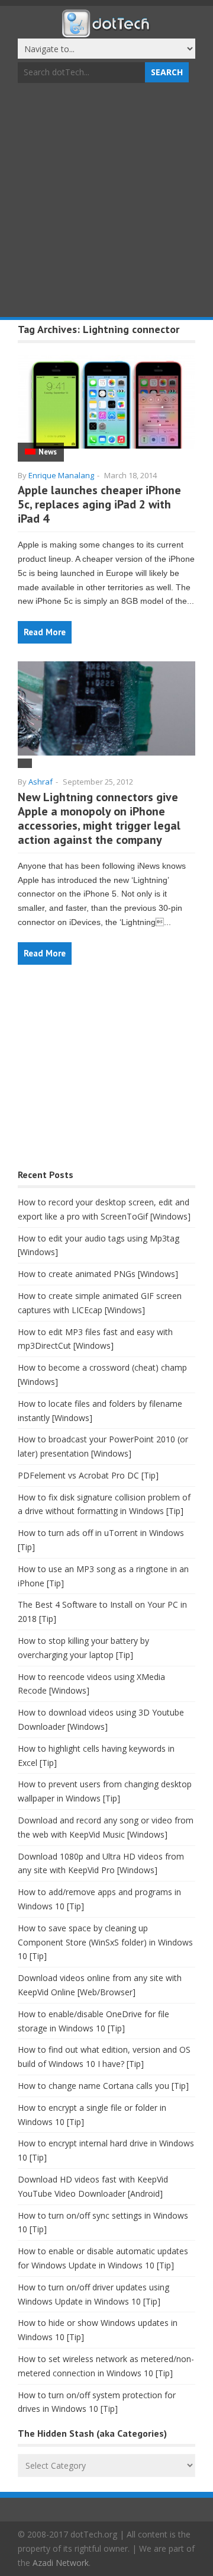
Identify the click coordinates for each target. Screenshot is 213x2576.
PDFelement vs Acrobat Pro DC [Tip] (88, 1475)
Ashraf (41, 782)
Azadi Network (61, 2563)
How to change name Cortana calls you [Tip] (103, 2086)
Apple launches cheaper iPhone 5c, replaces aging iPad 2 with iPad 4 (99, 504)
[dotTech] (106, 31)
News (48, 452)
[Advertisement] (106, 201)
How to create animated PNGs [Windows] (98, 1274)
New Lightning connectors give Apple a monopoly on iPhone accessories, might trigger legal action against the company (99, 818)
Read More (45, 632)
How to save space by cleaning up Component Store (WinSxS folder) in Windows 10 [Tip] (105, 1942)
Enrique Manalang (61, 475)
